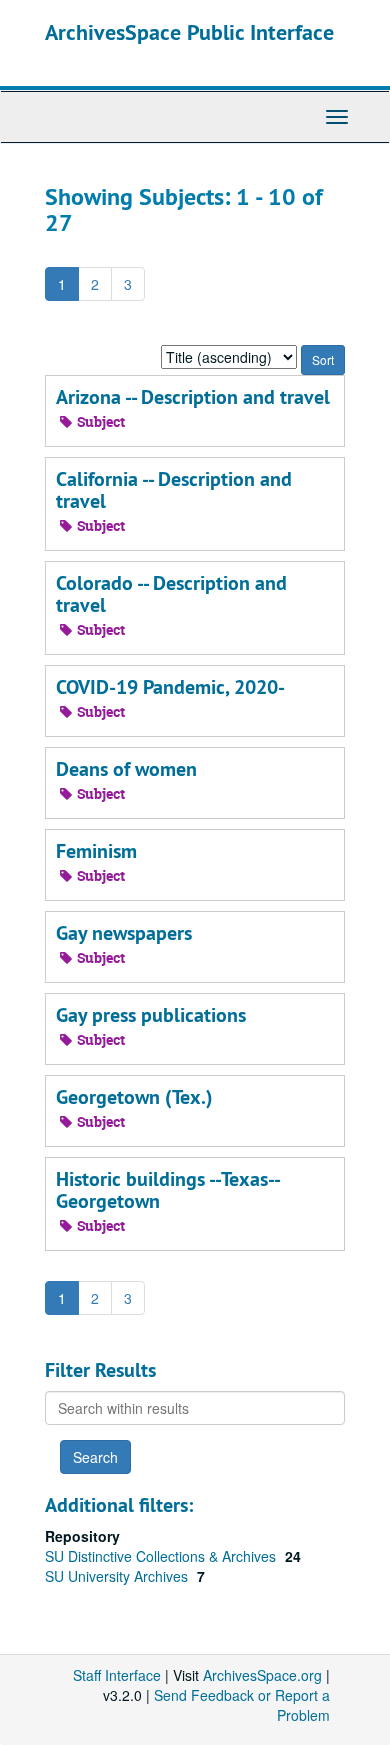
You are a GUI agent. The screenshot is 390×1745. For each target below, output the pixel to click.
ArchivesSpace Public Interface (189, 32)
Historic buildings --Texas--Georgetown (168, 1190)
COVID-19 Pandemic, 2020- (170, 687)
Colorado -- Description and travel (171, 594)
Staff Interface (117, 1675)
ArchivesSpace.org (262, 1675)
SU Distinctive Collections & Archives (162, 1556)
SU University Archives (118, 1576)
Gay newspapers (124, 933)
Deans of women (126, 769)
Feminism (96, 851)
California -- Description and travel (174, 490)
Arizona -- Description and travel (193, 397)
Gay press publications (151, 1015)
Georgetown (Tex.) (134, 1097)
